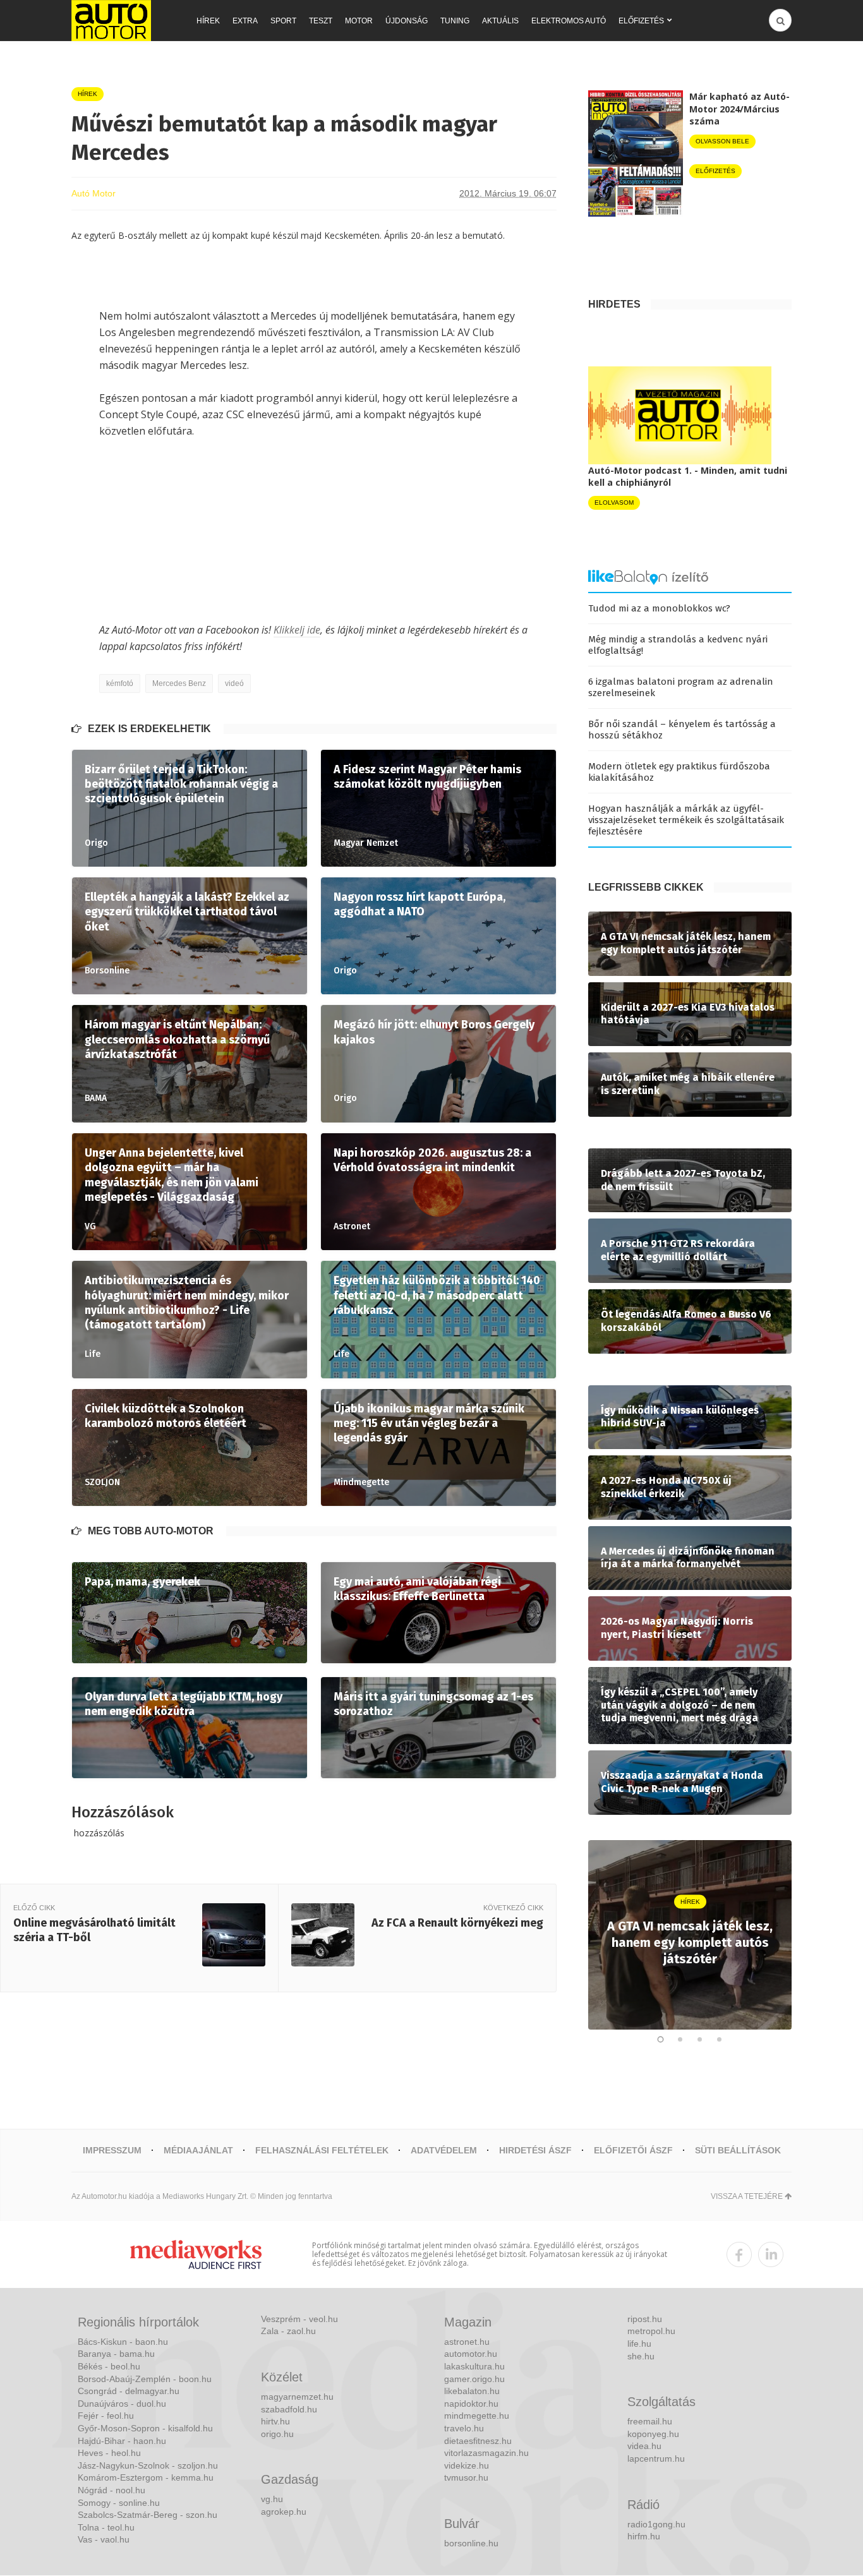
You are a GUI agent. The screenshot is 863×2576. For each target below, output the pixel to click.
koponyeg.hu (653, 2434)
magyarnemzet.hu (297, 2397)
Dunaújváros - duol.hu (122, 2404)
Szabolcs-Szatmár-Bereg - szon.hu (148, 2515)
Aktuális (500, 21)
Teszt (321, 21)
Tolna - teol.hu (106, 2527)
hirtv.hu (275, 2421)
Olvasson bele (722, 141)
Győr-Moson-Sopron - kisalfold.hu (145, 2428)
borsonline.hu (471, 2543)
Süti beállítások (738, 2150)
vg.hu (272, 2499)
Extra (245, 21)
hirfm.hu (644, 2536)
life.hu (639, 2344)
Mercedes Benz (179, 683)
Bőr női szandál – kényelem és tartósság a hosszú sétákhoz (682, 730)
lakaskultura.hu (474, 2366)
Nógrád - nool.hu (112, 2490)
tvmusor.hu (466, 2477)
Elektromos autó (569, 21)
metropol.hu (651, 2331)
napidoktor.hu (471, 2404)
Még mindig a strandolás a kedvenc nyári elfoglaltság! (678, 645)
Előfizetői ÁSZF (633, 2150)
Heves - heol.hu (109, 2453)
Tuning (455, 21)
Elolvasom (614, 503)
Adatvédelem (444, 2150)
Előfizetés (641, 21)
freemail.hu (650, 2421)
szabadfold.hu (289, 2409)
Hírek (208, 21)
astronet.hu (467, 2342)
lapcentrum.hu (656, 2459)
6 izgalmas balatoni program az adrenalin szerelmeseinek (681, 687)
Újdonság (407, 21)
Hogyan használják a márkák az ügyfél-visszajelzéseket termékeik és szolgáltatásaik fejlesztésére (686, 820)
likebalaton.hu (472, 2391)
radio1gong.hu (656, 2524)
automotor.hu (471, 2354)
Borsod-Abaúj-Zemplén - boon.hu (145, 2379)
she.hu (641, 2356)
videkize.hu (467, 2465)
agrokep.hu (284, 2512)
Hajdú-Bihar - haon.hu (122, 2441)
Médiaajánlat (198, 2150)
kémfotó (120, 683)
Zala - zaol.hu (288, 2331)
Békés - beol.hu (109, 2366)
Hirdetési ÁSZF (535, 2150)
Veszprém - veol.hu (299, 2319)
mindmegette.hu (477, 2416)
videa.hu (644, 2446)
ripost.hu (645, 2319)
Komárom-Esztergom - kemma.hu (146, 2477)
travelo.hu (464, 2428)
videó (234, 683)
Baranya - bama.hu (116, 2354)
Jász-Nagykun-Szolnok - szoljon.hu (148, 2465)
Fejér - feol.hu (106, 2416)
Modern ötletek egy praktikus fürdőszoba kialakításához (679, 772)
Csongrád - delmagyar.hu (129, 2391)
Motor (359, 21)
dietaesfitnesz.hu (478, 2441)
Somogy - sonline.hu (119, 2503)
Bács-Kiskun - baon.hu (123, 2342)
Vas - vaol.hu (104, 2539)
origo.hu (277, 2434)
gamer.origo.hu (474, 2379)
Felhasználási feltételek (322, 2150)
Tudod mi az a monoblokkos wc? (659, 608)
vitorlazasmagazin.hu (486, 2453)
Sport (283, 21)
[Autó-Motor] (111, 21)
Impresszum (112, 2150)
